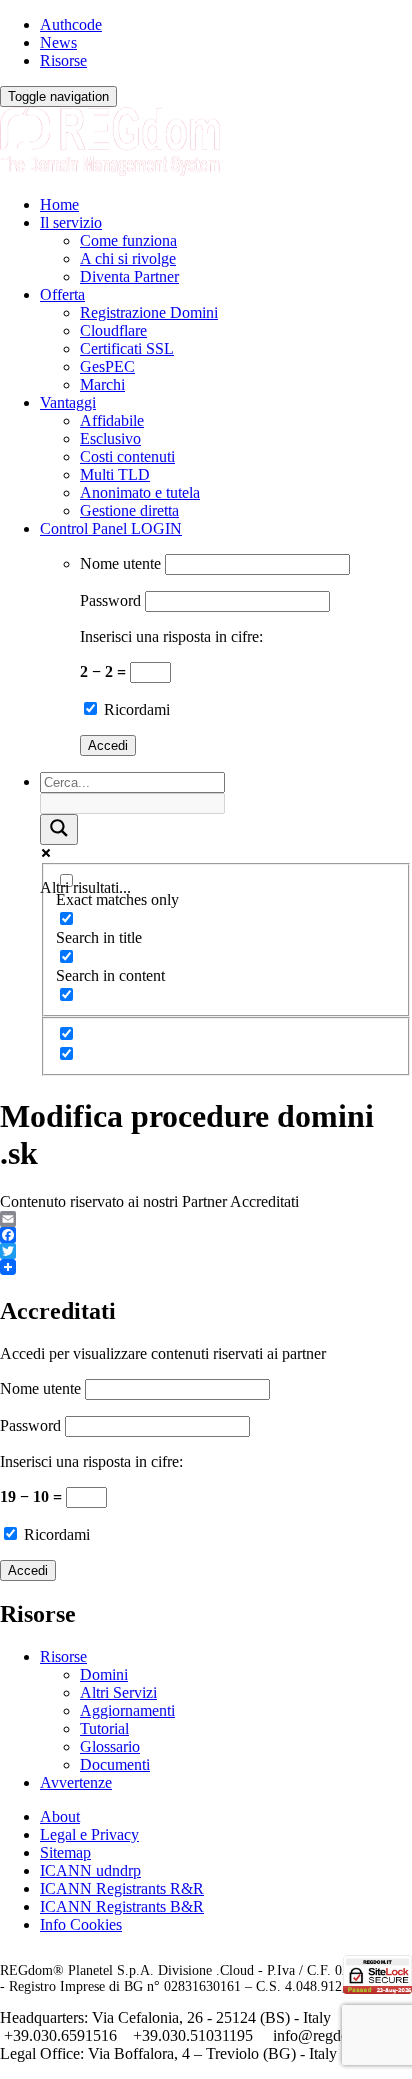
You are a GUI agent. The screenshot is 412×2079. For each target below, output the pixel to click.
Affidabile (112, 420)
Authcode (71, 24)
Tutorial (104, 1728)
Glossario (110, 1746)
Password (110, 600)
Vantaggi (68, 402)
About (60, 1816)
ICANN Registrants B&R (122, 1906)
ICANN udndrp (90, 1870)
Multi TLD (115, 474)
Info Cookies (81, 1924)
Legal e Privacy (89, 1834)
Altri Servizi (118, 1692)
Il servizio (71, 222)
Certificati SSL (127, 348)
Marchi (102, 384)
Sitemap (65, 1852)
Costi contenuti (127, 456)
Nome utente (120, 563)
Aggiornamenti (127, 1710)
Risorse (63, 60)
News (58, 42)
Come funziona (128, 240)
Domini (104, 1674)
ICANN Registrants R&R (122, 1888)
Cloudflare (113, 330)
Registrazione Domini (149, 312)
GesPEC (107, 366)
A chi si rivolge (128, 258)
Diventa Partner (129, 276)
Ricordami (135, 709)
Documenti (115, 1764)
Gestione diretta (129, 510)
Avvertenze (76, 1782)
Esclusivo (110, 438)
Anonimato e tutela (140, 492)
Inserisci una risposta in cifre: (171, 636)
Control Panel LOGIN (111, 528)
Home (59, 204)
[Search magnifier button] (59, 829)
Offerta (62, 294)
